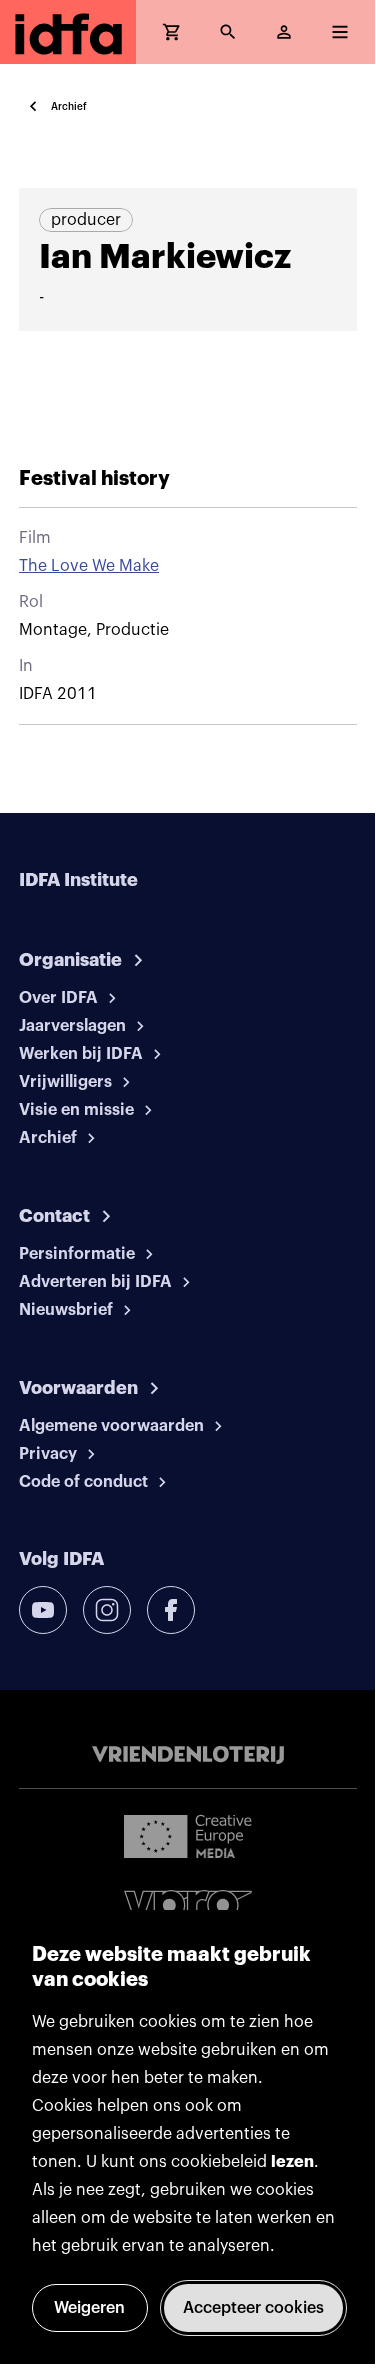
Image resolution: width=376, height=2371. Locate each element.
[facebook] (171, 1610)
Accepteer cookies (253, 2308)
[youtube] (43, 1610)
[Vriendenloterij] (188, 1755)
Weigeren (89, 2308)
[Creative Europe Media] (188, 1835)
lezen (292, 2162)
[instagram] (107, 1610)
